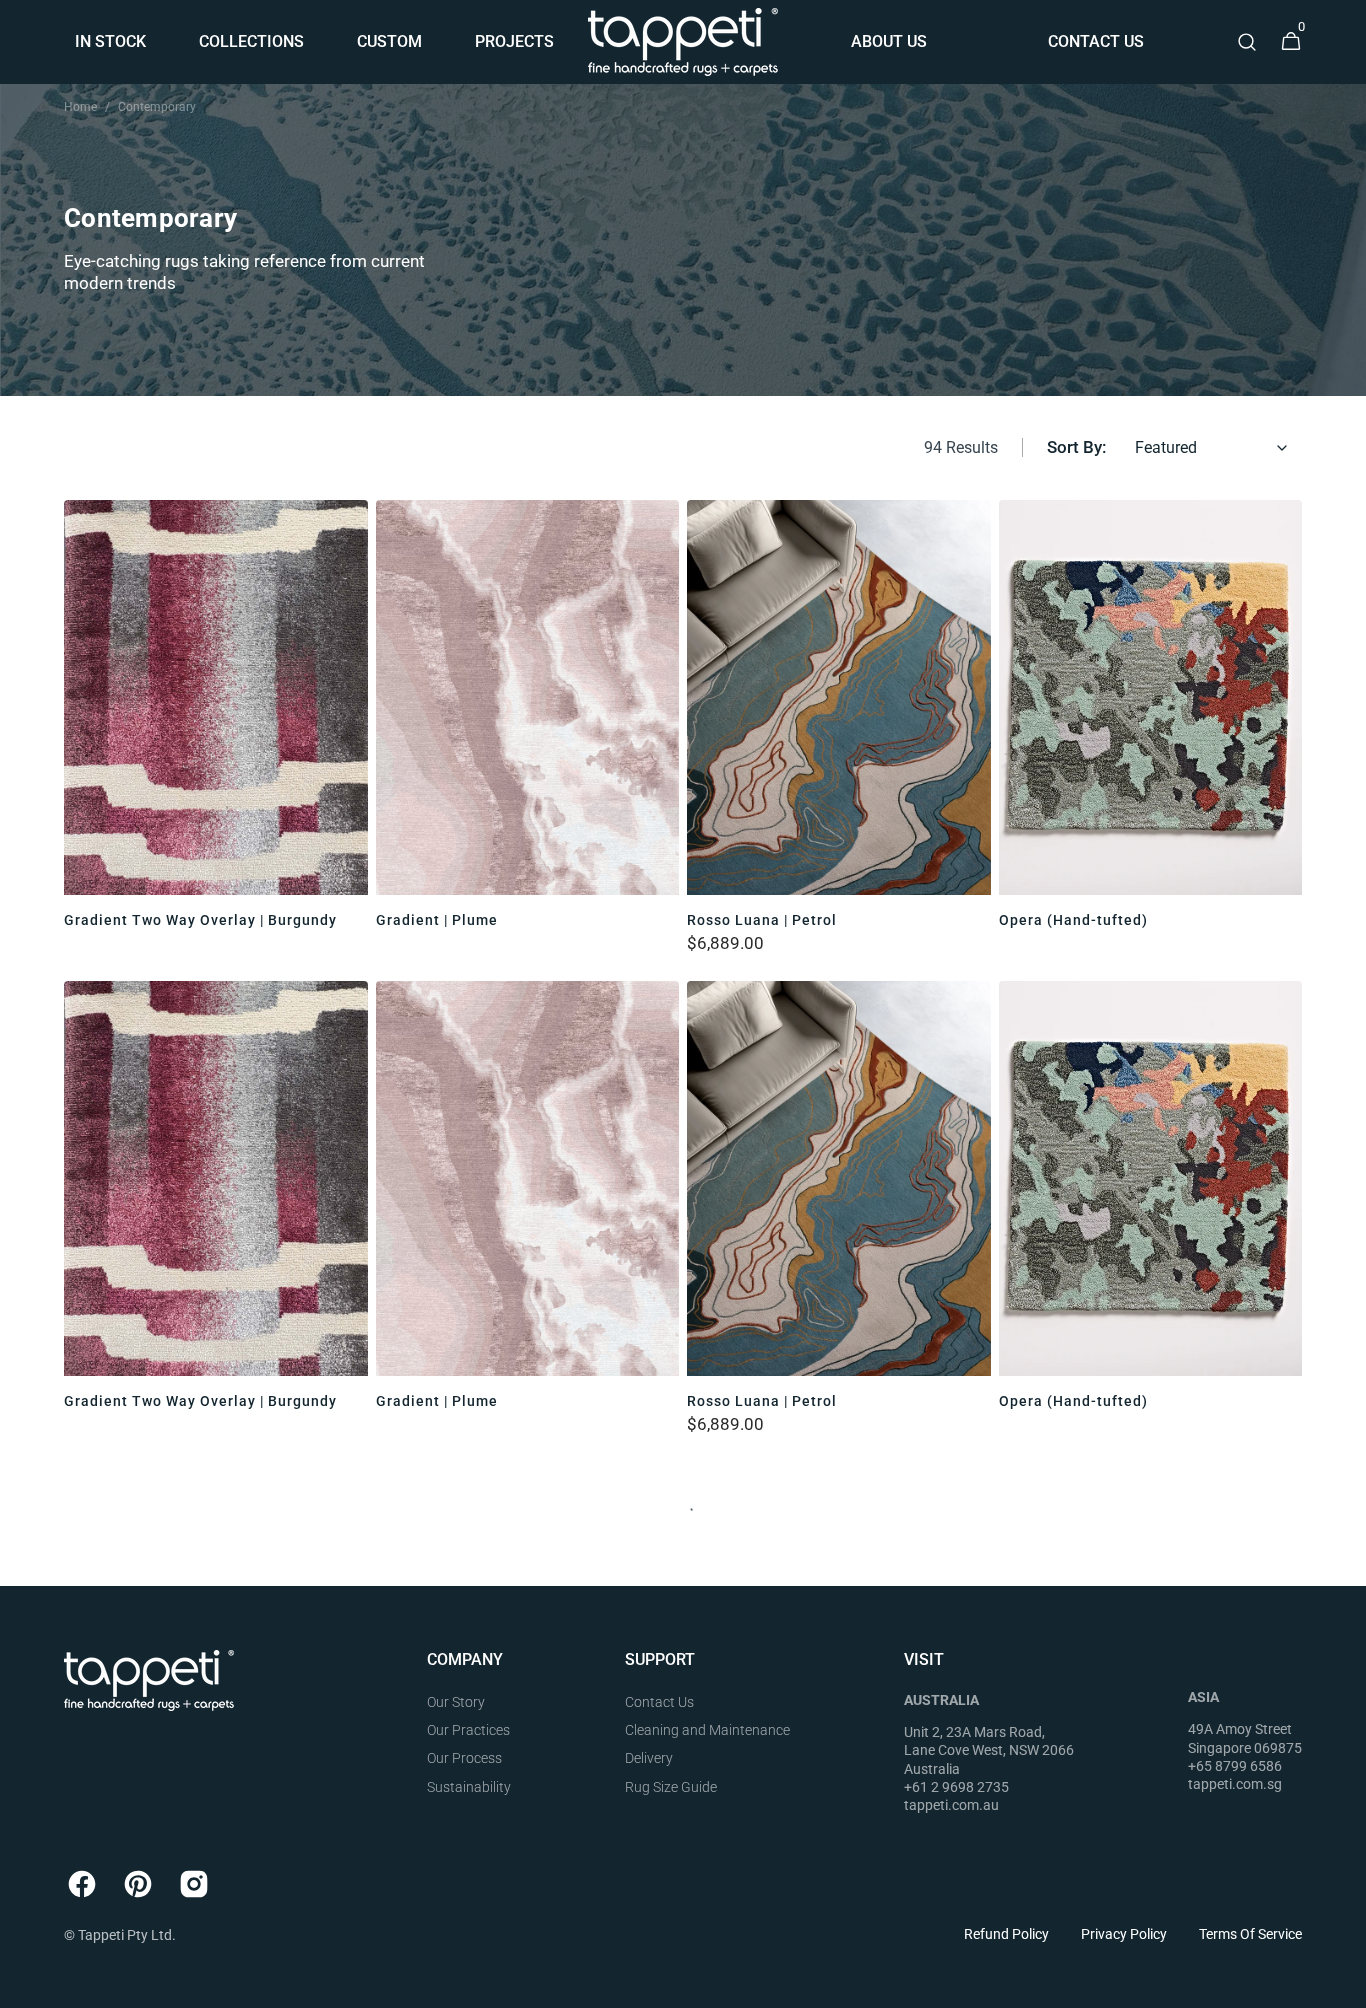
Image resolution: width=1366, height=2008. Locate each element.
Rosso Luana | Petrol (762, 920)
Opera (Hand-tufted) (1073, 920)
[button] (1247, 42)
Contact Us (659, 1702)
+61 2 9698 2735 (956, 1787)
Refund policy (1006, 1934)
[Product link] (216, 724)
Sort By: (1076, 447)
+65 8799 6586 (1235, 1766)
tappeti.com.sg (1235, 1784)
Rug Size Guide (671, 1787)
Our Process (464, 1758)
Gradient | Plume (437, 920)
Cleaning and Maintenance (707, 1730)
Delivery (649, 1758)
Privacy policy (1124, 1934)
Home (80, 107)
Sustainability (469, 1787)
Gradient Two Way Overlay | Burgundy (200, 920)
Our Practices (468, 1730)
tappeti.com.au (951, 1805)
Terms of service (1250, 1934)
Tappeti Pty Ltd (125, 1935)
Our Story (456, 1702)
